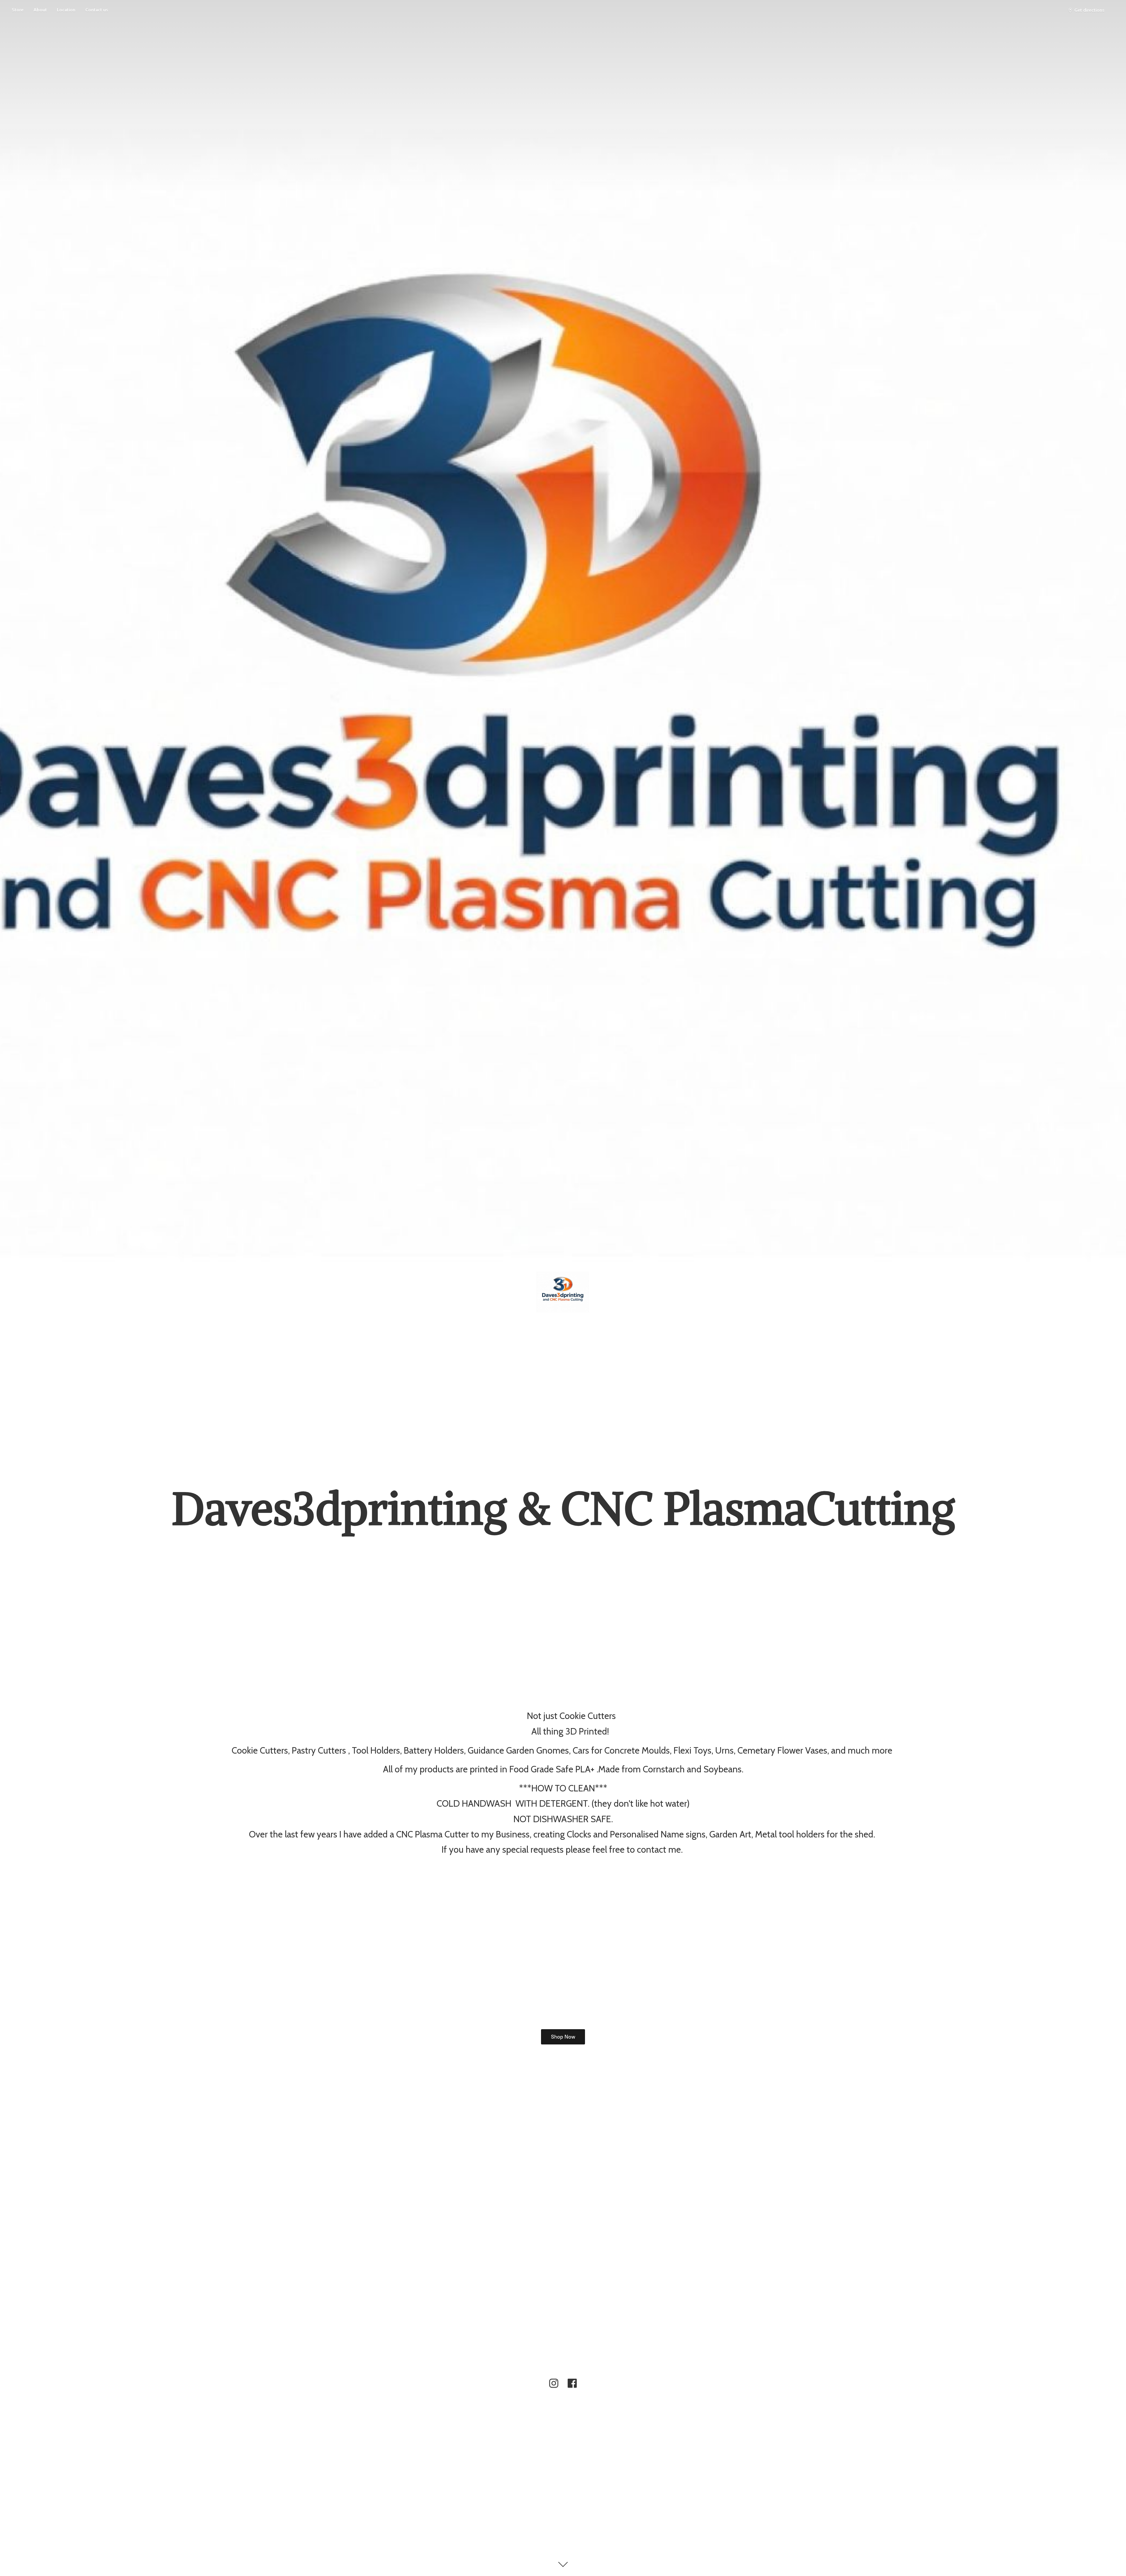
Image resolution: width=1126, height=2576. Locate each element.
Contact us (97, 10)
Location (66, 10)
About (40, 10)
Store (18, 10)
